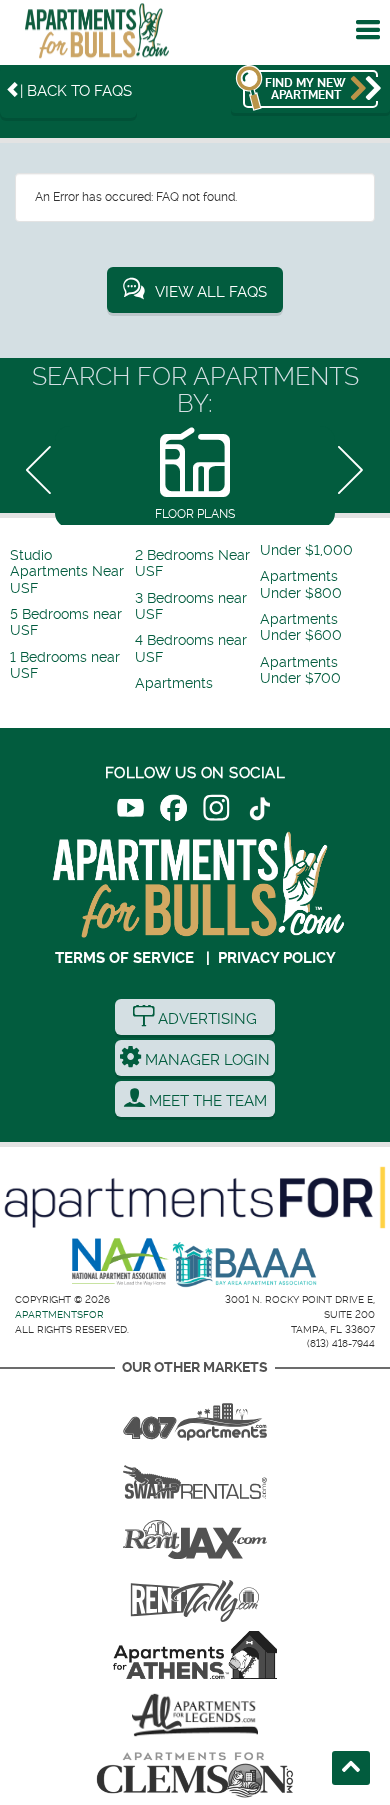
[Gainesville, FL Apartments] (195, 1475)
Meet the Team (206, 1101)
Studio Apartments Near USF (67, 572)
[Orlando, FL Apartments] (195, 1415)
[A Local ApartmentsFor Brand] (195, 1198)
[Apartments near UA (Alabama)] (195, 1715)
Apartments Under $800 (301, 584)
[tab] (195, 475)
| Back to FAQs (76, 91)
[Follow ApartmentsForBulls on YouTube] (130, 811)
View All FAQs (211, 292)
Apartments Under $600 (301, 627)
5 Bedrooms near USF (66, 622)
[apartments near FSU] (195, 1595)
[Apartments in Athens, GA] (195, 1655)
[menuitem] (70, 572)
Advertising (205, 1019)
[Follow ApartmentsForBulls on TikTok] (259, 811)
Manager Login (205, 1060)
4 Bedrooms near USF (191, 648)
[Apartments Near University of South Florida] (97, 35)
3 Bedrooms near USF (191, 606)
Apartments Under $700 (300, 670)
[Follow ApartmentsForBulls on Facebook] (173, 811)
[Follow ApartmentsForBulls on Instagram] (216, 811)
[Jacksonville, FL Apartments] (195, 1535)
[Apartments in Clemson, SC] (195, 1775)
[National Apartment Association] (120, 1263)
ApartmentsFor (59, 1314)
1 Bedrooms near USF (65, 665)
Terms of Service (124, 958)
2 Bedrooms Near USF (192, 563)
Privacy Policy (277, 958)
